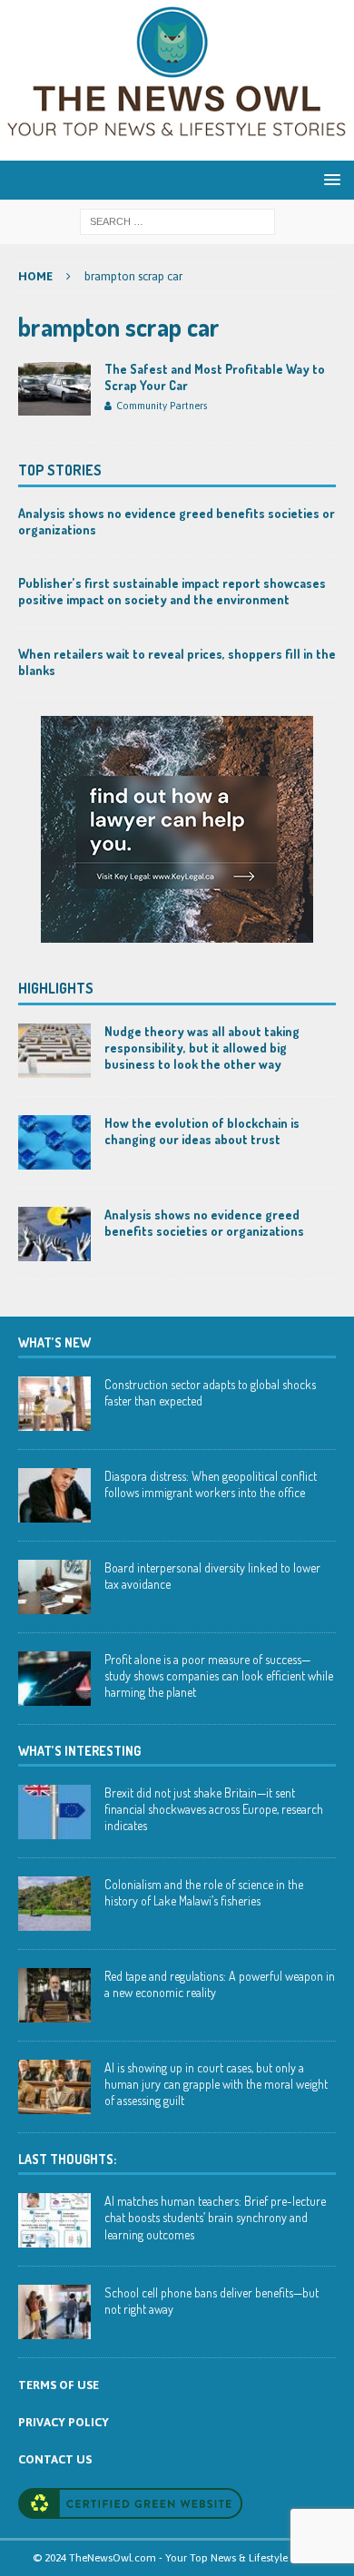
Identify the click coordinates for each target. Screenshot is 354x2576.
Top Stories (60, 470)
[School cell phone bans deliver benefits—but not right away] (54, 2312)
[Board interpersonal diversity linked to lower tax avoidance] (54, 1587)
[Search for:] (177, 220)
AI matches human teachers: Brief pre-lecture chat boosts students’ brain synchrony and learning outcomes (215, 2217)
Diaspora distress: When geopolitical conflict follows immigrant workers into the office (211, 1484)
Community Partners (162, 406)
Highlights (56, 988)
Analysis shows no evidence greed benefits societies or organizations (204, 1223)
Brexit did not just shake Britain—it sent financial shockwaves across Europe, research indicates (214, 1809)
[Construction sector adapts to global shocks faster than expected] (54, 1404)
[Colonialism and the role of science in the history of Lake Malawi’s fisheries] (54, 1904)
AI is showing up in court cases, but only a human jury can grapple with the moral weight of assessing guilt (216, 2084)
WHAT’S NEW (54, 1342)
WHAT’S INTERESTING (79, 1751)
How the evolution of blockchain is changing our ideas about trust (202, 1131)
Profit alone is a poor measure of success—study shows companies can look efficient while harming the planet (219, 1675)
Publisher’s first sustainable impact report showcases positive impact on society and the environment (172, 591)
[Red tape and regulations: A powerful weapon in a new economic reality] (54, 1995)
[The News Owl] (177, 150)
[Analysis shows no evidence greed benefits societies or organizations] (54, 1234)
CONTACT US (55, 2459)
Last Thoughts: (67, 2159)
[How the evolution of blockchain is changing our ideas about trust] (54, 1142)
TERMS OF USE (59, 2385)
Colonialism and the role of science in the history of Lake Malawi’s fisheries (204, 1892)
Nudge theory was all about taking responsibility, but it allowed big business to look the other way (202, 1048)
